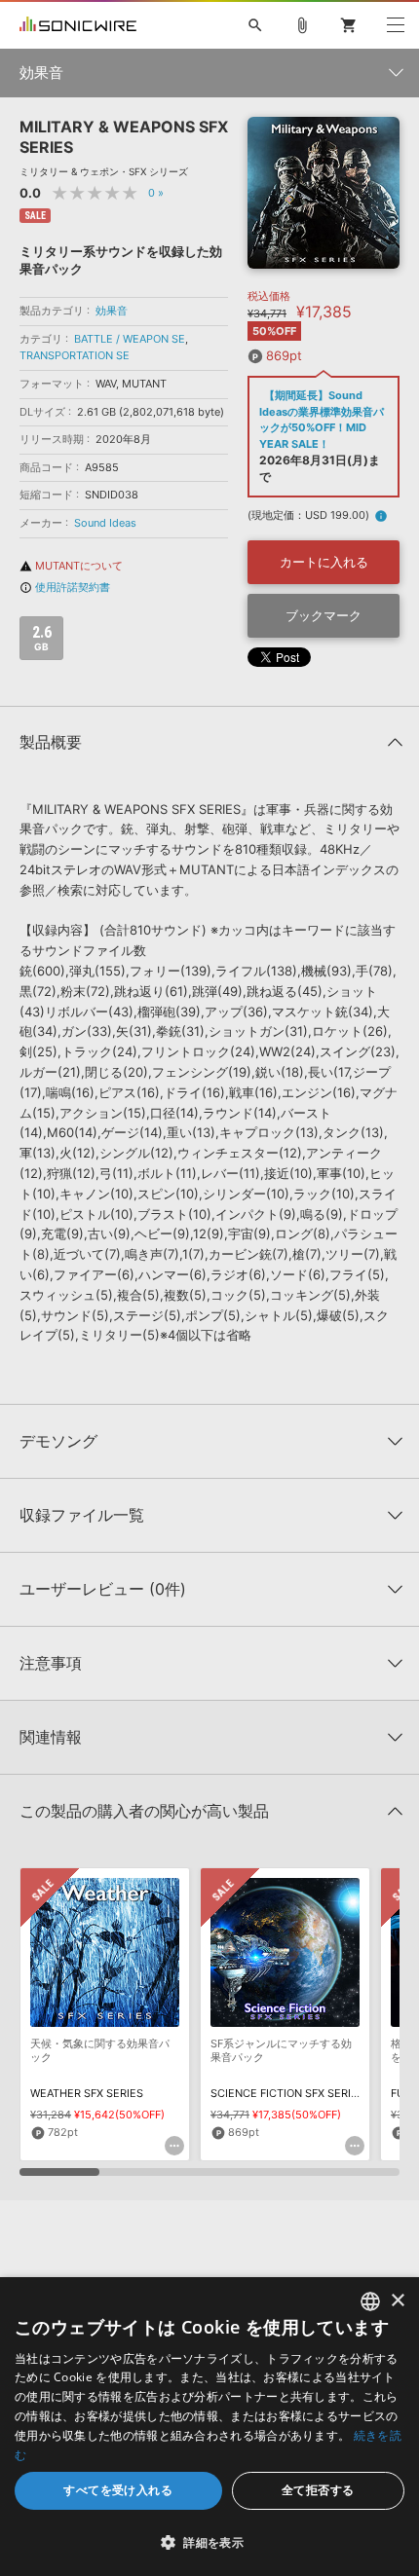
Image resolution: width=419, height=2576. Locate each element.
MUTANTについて (71, 566)
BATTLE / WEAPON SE (130, 339)
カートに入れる (324, 562)
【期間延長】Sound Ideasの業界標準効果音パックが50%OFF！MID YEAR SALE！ (322, 420)
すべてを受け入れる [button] (118, 2490)
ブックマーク (324, 615)
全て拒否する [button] (318, 2490)
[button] (209, 2542)
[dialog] (209, 2427)
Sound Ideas (105, 523)
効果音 (112, 311)
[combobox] (370, 2301)
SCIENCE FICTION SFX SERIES (287, 2093)
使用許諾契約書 (65, 587)
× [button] (397, 2301)
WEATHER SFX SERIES (87, 2093)
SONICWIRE (78, 25)
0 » (156, 193)
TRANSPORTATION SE (75, 355)
